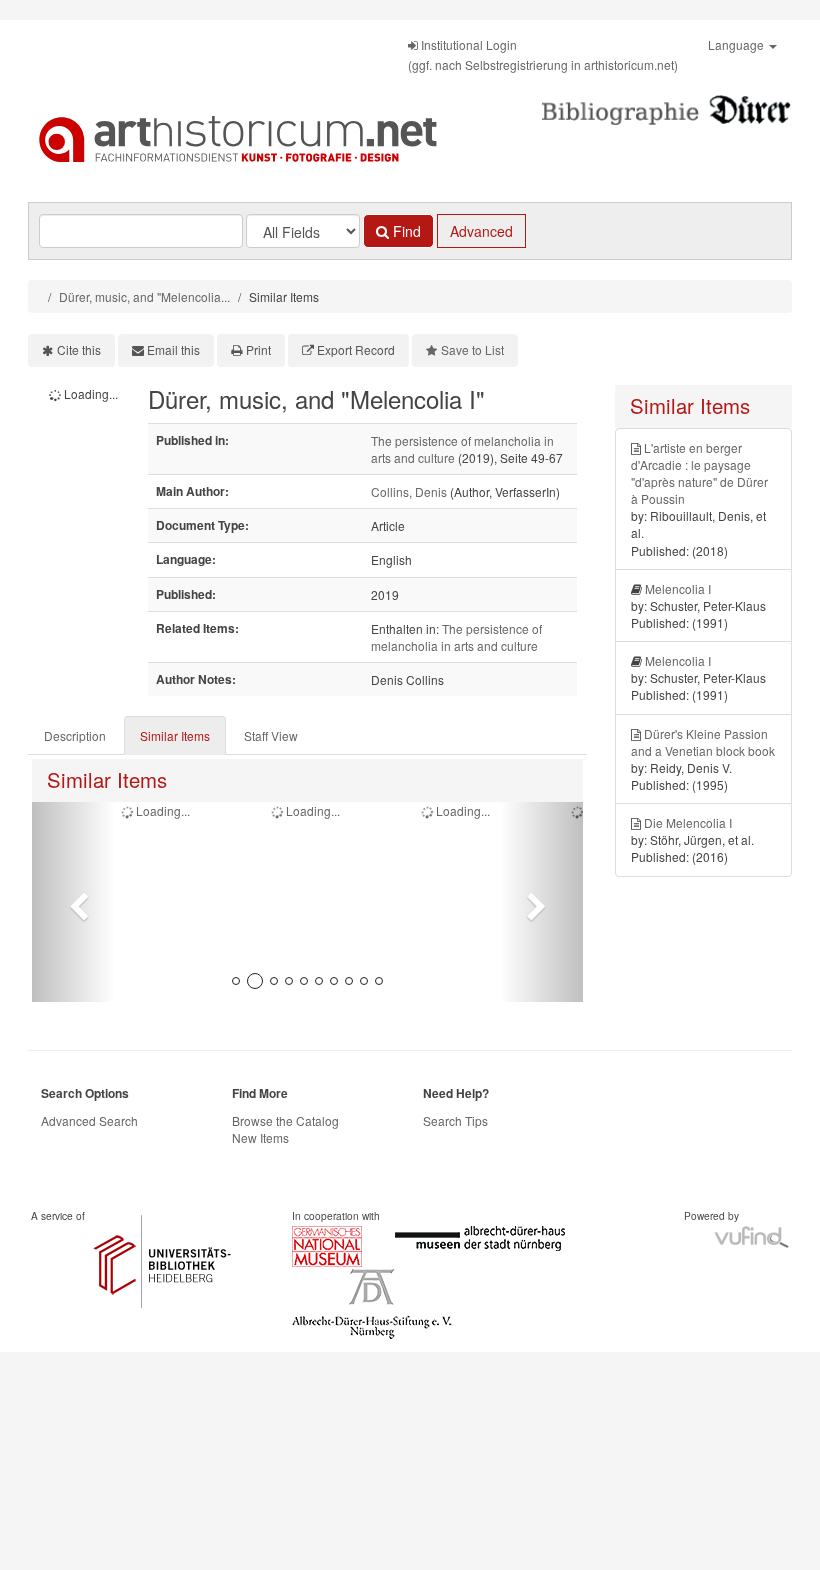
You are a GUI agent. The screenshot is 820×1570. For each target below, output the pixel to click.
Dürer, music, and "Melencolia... (144, 296)
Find (405, 231)
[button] (73, 902)
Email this (173, 349)
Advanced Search (89, 1120)
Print (258, 349)
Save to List (472, 349)
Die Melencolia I (688, 822)
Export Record (356, 349)
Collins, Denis (409, 491)
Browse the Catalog (285, 1120)
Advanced (481, 231)
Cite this (79, 349)
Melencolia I (678, 588)
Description (75, 735)
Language (737, 44)
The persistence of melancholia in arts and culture (456, 637)
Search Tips (455, 1120)
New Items (260, 1137)
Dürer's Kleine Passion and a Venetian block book (703, 742)
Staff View (271, 735)
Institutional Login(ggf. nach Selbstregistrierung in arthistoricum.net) (543, 54)
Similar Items (175, 735)
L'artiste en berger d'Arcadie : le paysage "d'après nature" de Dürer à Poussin (699, 473)
